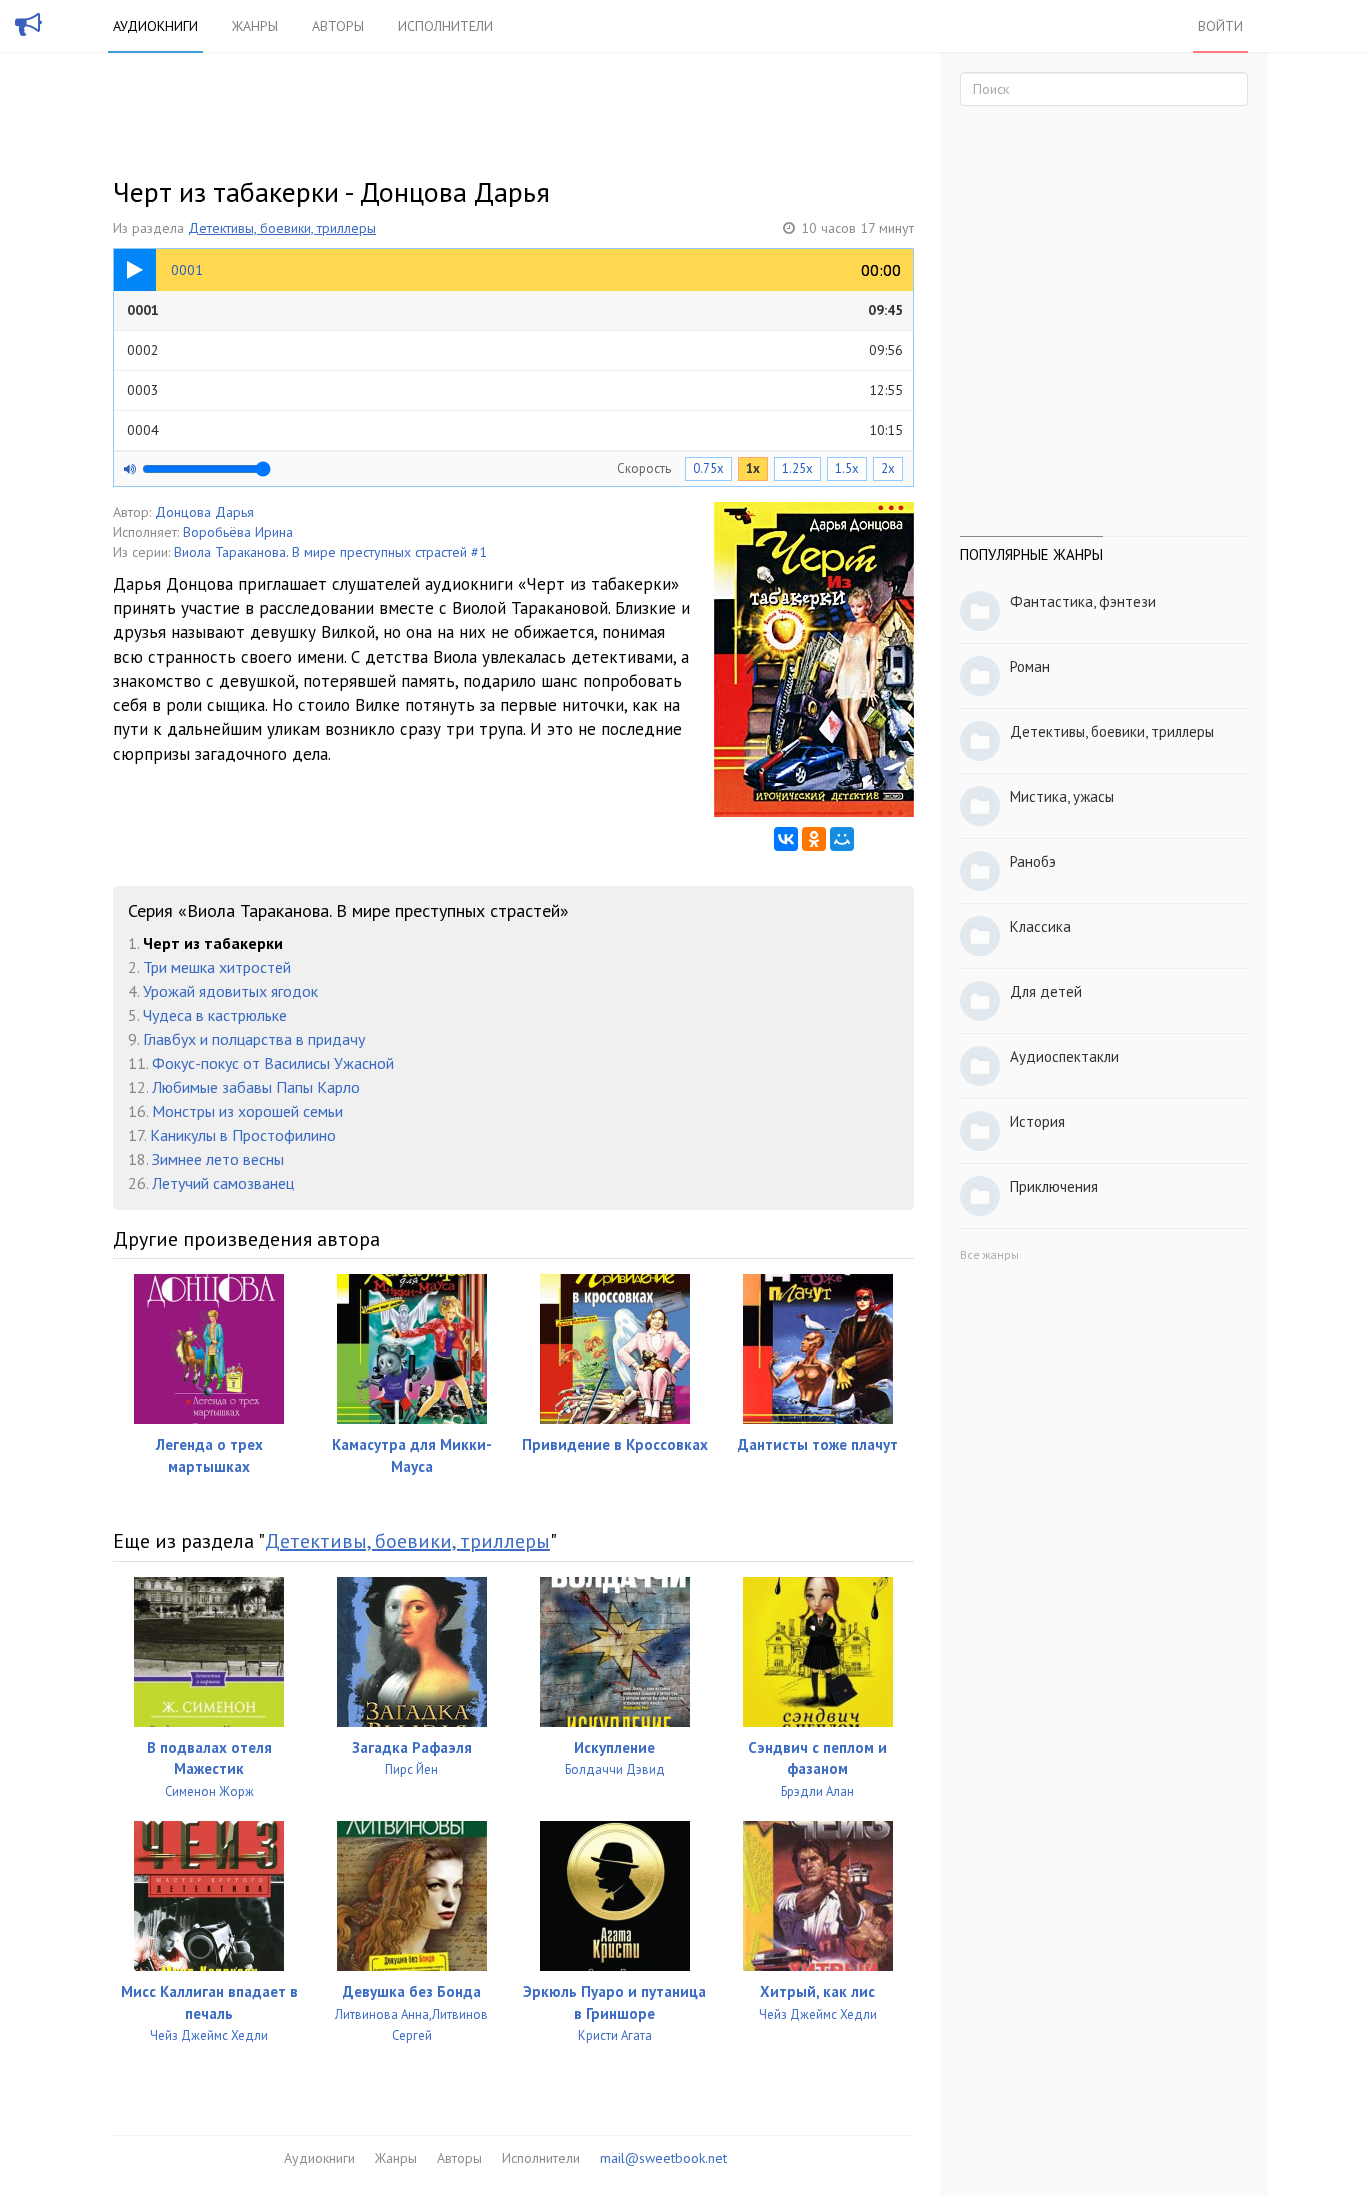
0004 (515, 430)
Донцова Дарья (204, 512)
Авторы (338, 26)
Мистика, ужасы (1062, 796)
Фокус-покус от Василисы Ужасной (273, 1063)
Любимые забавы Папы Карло (256, 1087)
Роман (1030, 666)
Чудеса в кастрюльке (215, 1015)
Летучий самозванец (223, 1183)
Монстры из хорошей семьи (247, 1111)
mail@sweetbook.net (663, 2158)
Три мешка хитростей (217, 967)
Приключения (1054, 1186)
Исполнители (445, 26)
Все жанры (989, 1254)
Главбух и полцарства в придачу (254, 1039)
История (1037, 1121)
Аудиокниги (155, 26)
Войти (1220, 26)
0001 (515, 310)
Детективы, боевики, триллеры (282, 228)
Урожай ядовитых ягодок (230, 991)
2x (888, 468)
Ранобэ (1033, 861)
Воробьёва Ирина (238, 532)
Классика (1040, 926)
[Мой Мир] (842, 839)
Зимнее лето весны (218, 1159)
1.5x (847, 468)
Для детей (1046, 991)
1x (753, 468)
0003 (515, 390)
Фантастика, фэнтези (1083, 601)
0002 (515, 350)
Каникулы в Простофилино (243, 1135)
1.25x (797, 468)
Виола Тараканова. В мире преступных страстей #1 (330, 552)
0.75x (708, 468)
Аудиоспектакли (1064, 1056)
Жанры (255, 26)
